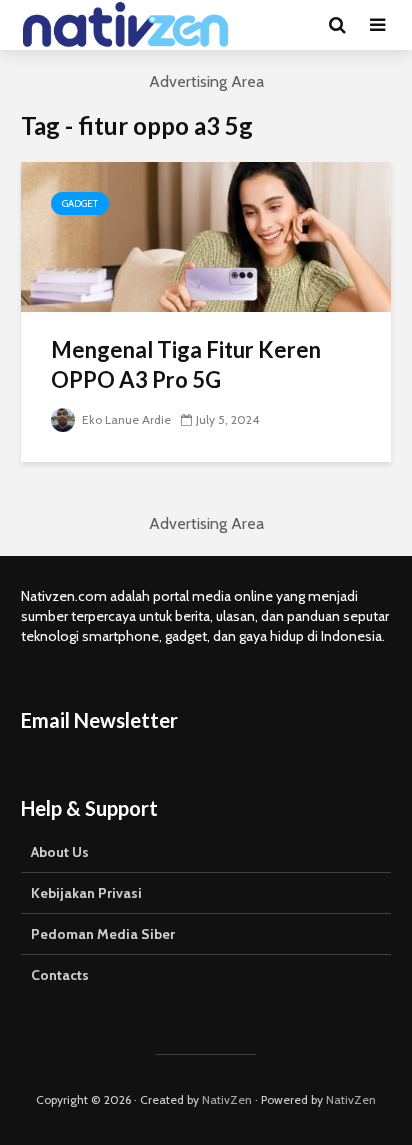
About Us (60, 852)
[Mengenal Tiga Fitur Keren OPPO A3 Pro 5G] (206, 235)
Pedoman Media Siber (103, 934)
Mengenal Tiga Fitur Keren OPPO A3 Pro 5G (186, 364)
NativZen (227, 1099)
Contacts (60, 975)
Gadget (80, 203)
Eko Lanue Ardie (125, 419)
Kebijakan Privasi (86, 893)
